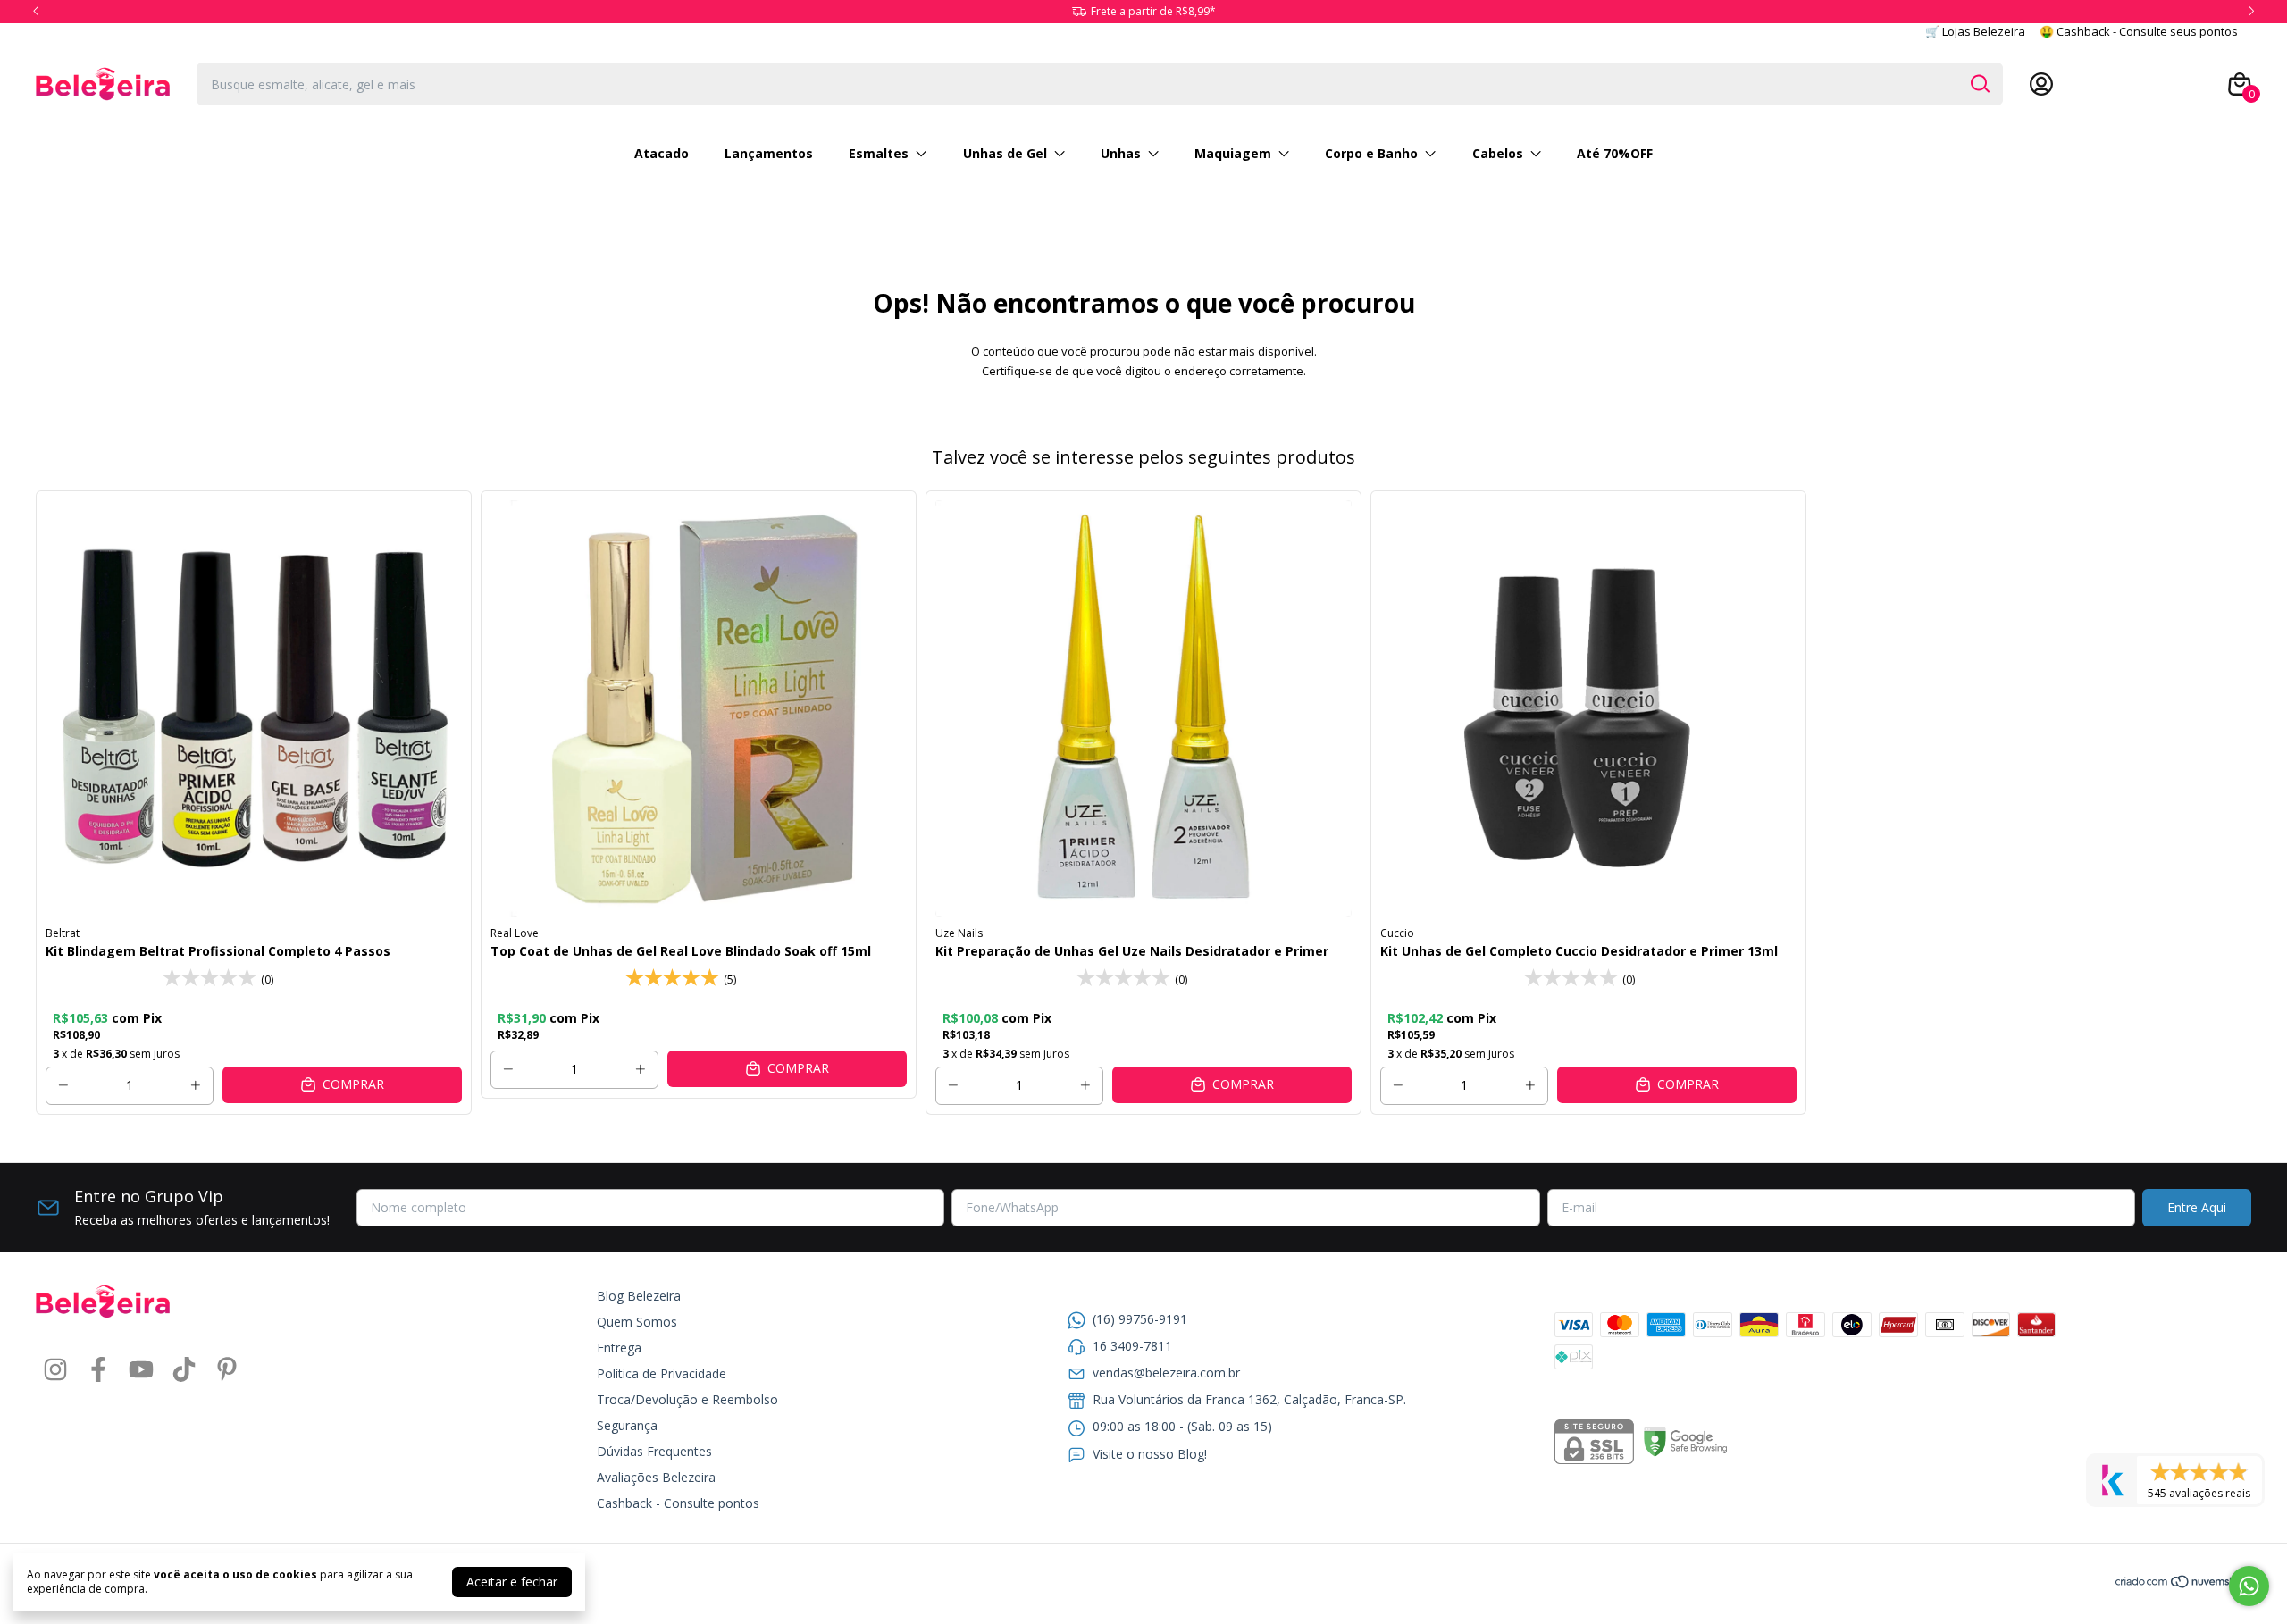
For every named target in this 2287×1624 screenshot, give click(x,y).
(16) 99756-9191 (1140, 1319)
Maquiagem (1233, 153)
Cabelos (1498, 153)
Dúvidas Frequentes (654, 1451)
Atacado (662, 153)
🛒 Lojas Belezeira (1975, 31)
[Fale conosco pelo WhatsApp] (2249, 1586)
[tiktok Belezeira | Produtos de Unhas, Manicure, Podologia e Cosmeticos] (184, 1370)
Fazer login (2177, 84)
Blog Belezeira (639, 1296)
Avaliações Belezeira (656, 1477)
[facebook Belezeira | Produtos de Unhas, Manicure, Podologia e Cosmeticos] (98, 1370)
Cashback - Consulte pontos (678, 1503)
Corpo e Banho (1371, 153)
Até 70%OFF (1615, 153)
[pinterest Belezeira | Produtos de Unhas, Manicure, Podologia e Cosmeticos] (227, 1370)
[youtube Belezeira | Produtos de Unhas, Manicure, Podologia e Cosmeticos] (141, 1370)
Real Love (515, 933)
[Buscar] (1979, 83)
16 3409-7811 (1132, 1346)
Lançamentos (769, 153)
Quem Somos (637, 1322)
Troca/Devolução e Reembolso (687, 1399)
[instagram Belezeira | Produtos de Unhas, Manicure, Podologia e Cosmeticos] (55, 1370)
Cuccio (1397, 933)
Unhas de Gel (1005, 153)
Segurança (627, 1425)
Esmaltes (879, 153)
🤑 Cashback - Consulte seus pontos (2139, 31)
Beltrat (63, 933)
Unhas (1121, 153)
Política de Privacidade (662, 1373)
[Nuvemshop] (2183, 1584)
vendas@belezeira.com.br (1166, 1373)
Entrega (619, 1348)
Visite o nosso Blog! (1150, 1454)
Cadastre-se (2094, 84)
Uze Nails (959, 933)
